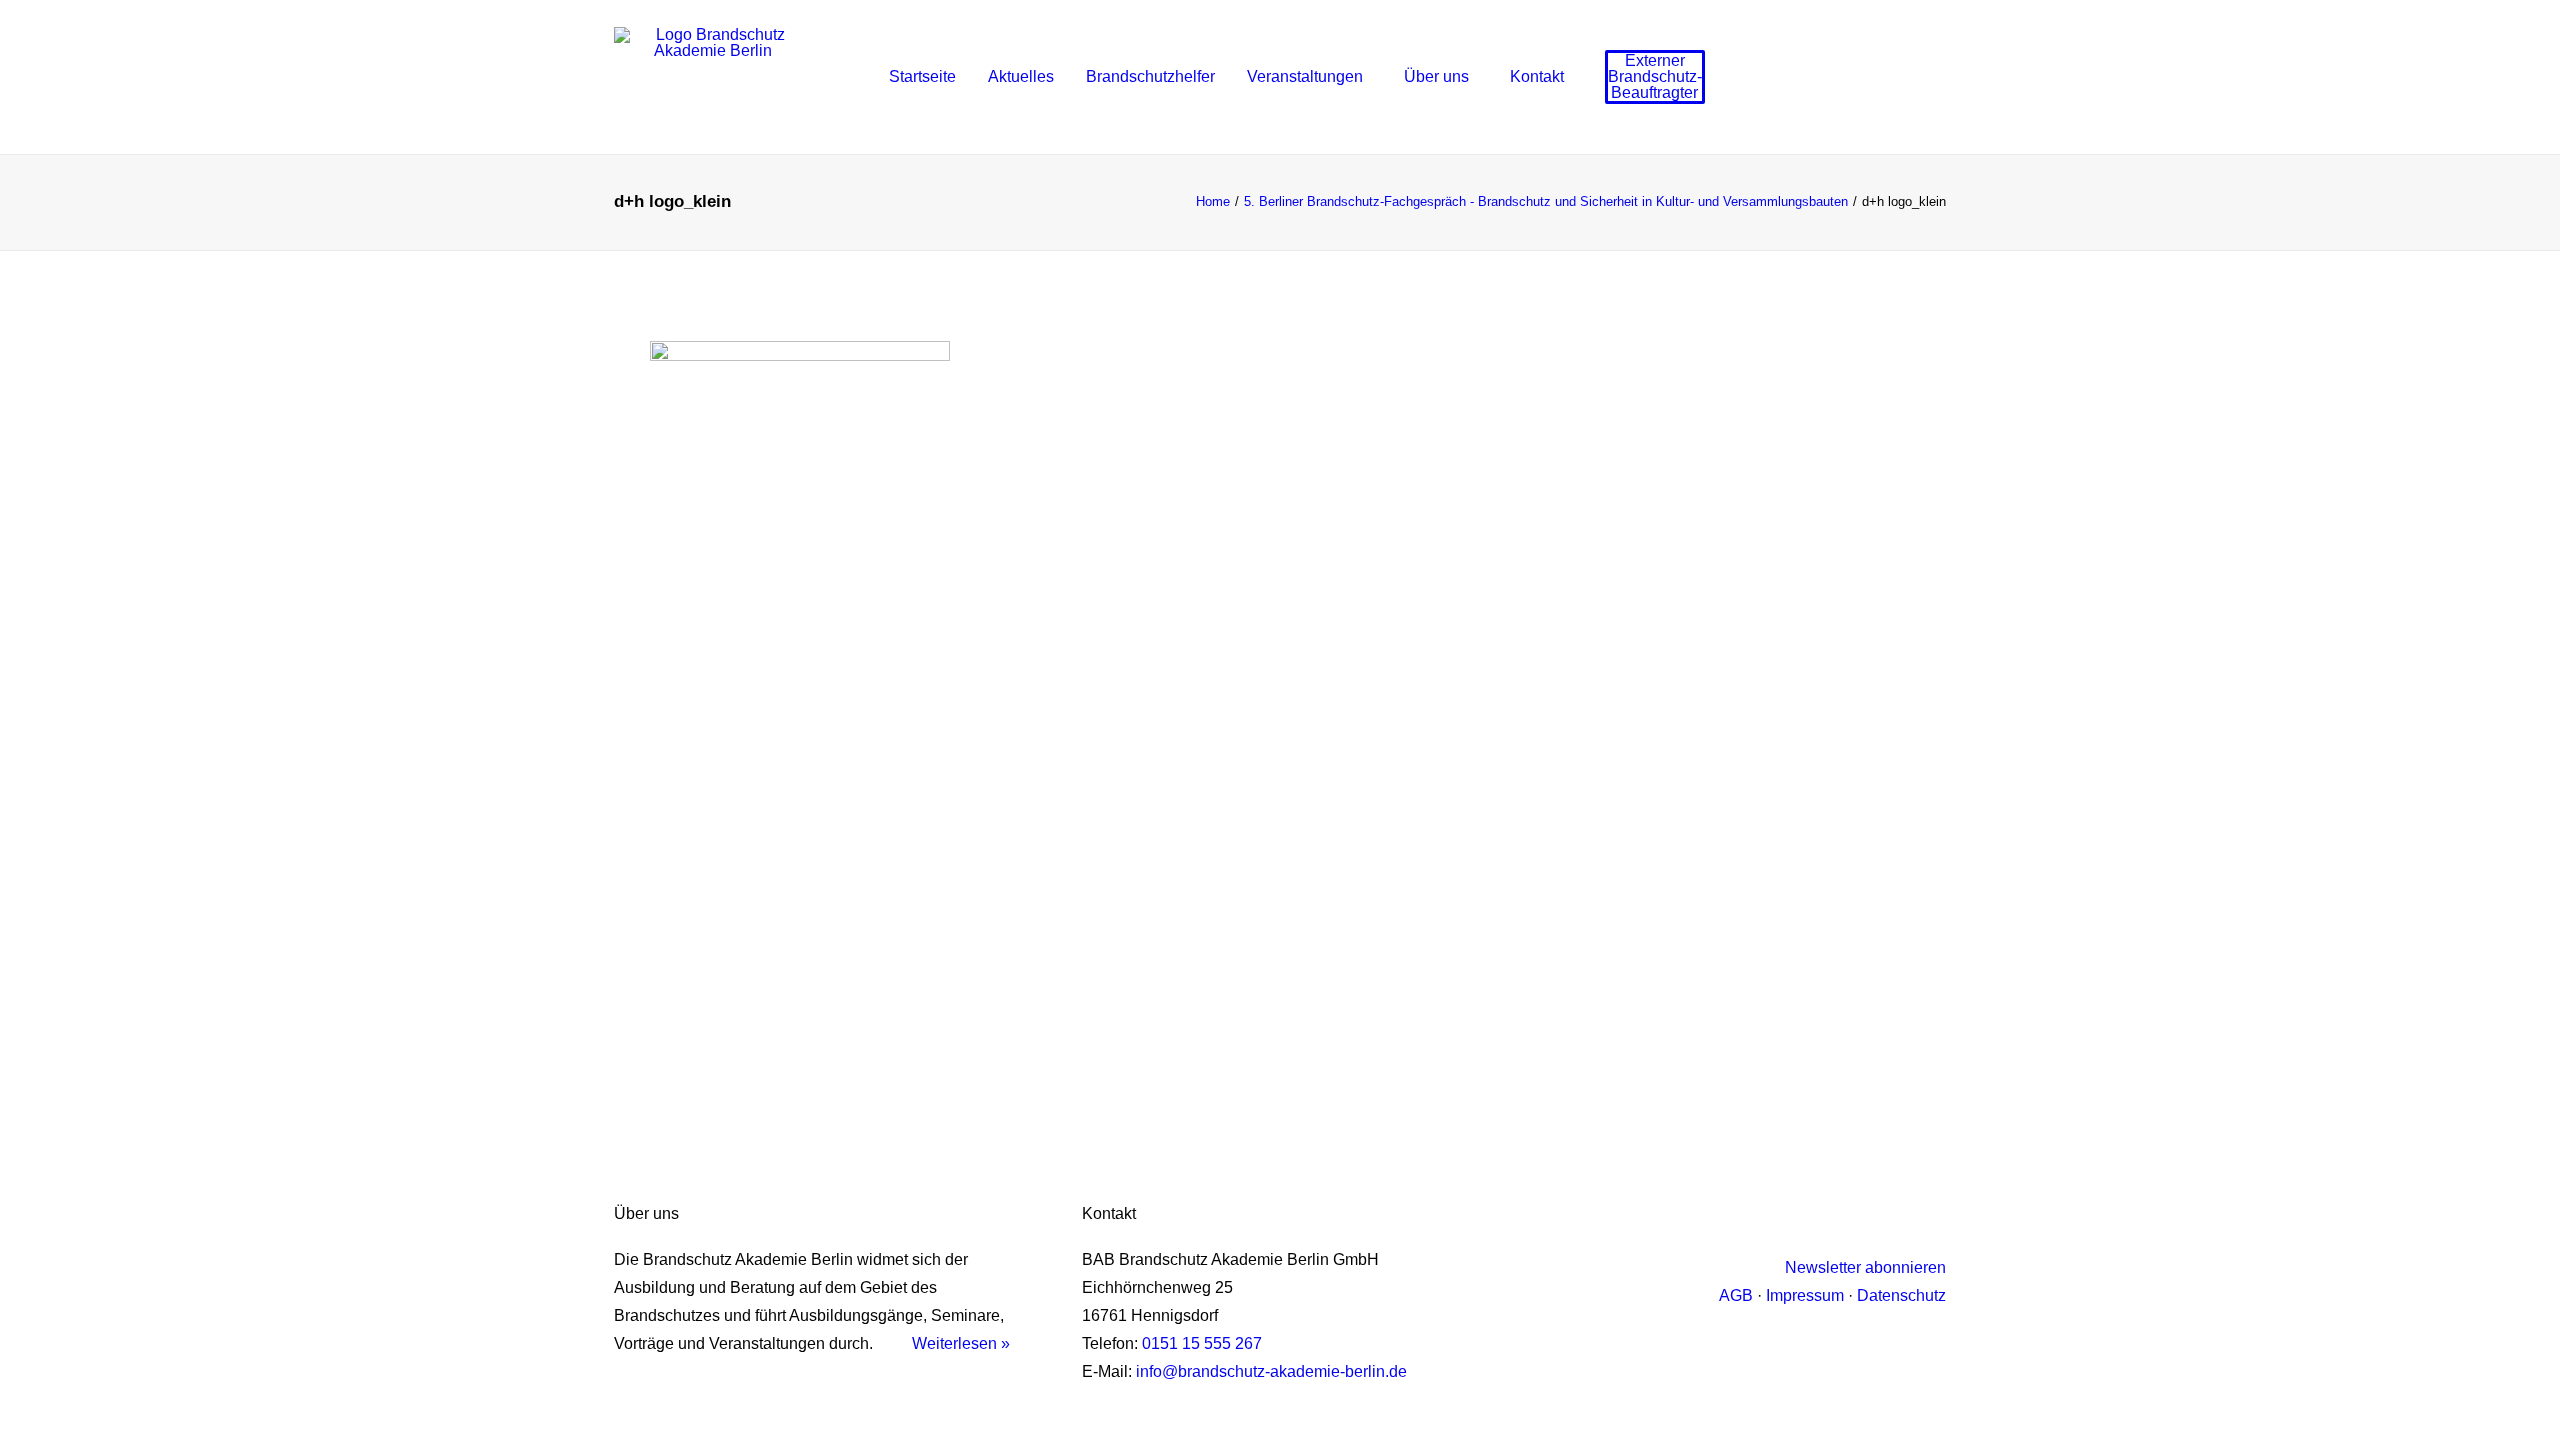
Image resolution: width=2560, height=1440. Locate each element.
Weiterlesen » (961, 1343)
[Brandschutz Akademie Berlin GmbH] (712, 77)
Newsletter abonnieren (1865, 1267)
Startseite (922, 76)
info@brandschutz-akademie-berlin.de (1271, 1371)
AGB (1736, 1295)
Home (1213, 201)
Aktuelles (1021, 76)
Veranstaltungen (1305, 76)
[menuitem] (922, 77)
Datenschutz (1901, 1295)
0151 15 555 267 (1202, 1343)
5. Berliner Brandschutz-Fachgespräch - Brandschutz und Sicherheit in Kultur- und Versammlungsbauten (1546, 201)
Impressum (1805, 1295)
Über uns (1436, 76)
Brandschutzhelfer (1150, 76)
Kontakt (1537, 76)
